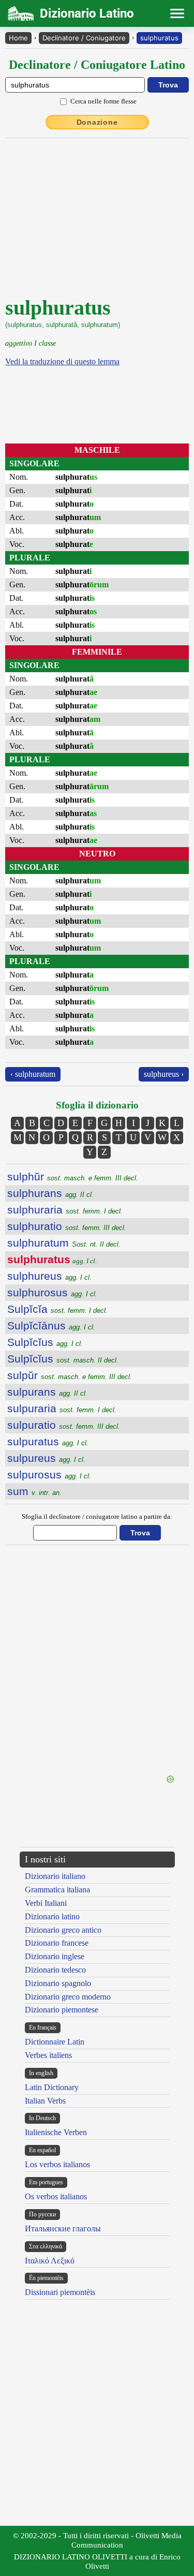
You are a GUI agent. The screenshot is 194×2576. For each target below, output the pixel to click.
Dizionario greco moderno (68, 1997)
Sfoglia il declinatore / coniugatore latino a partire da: (97, 1516)
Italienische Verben (56, 2132)
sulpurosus (49, 1475)
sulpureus (46, 1458)
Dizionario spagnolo (58, 1983)
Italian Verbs (45, 2101)
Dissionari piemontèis (60, 2292)
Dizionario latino (52, 1916)
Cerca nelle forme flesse (103, 101)
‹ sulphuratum (33, 1074)
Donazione (97, 122)
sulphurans (50, 1193)
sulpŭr (70, 1375)
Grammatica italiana (57, 1890)
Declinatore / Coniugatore (84, 38)
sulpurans (47, 1392)
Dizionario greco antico (63, 1930)
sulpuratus (48, 1441)
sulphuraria (65, 1210)
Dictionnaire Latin (55, 2042)
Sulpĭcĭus (45, 1342)
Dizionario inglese (55, 1956)
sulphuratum (64, 1243)
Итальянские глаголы (63, 2229)
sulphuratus (159, 38)
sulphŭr (73, 1176)
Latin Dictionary (52, 2087)
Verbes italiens (48, 2055)
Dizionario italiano (55, 1876)
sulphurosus (52, 1292)
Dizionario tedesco (55, 1970)
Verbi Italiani (46, 1903)
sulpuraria (62, 1408)
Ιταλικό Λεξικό (50, 2261)
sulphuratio (67, 1226)
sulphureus (49, 1276)
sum (34, 1491)
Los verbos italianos (57, 2164)
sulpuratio (64, 1425)
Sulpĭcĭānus (51, 1326)
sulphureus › (164, 1074)
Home (18, 38)
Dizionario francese (57, 1943)
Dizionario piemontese (62, 2010)
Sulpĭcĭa (57, 1309)
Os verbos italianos (56, 2196)
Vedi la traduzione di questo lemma (62, 361)
